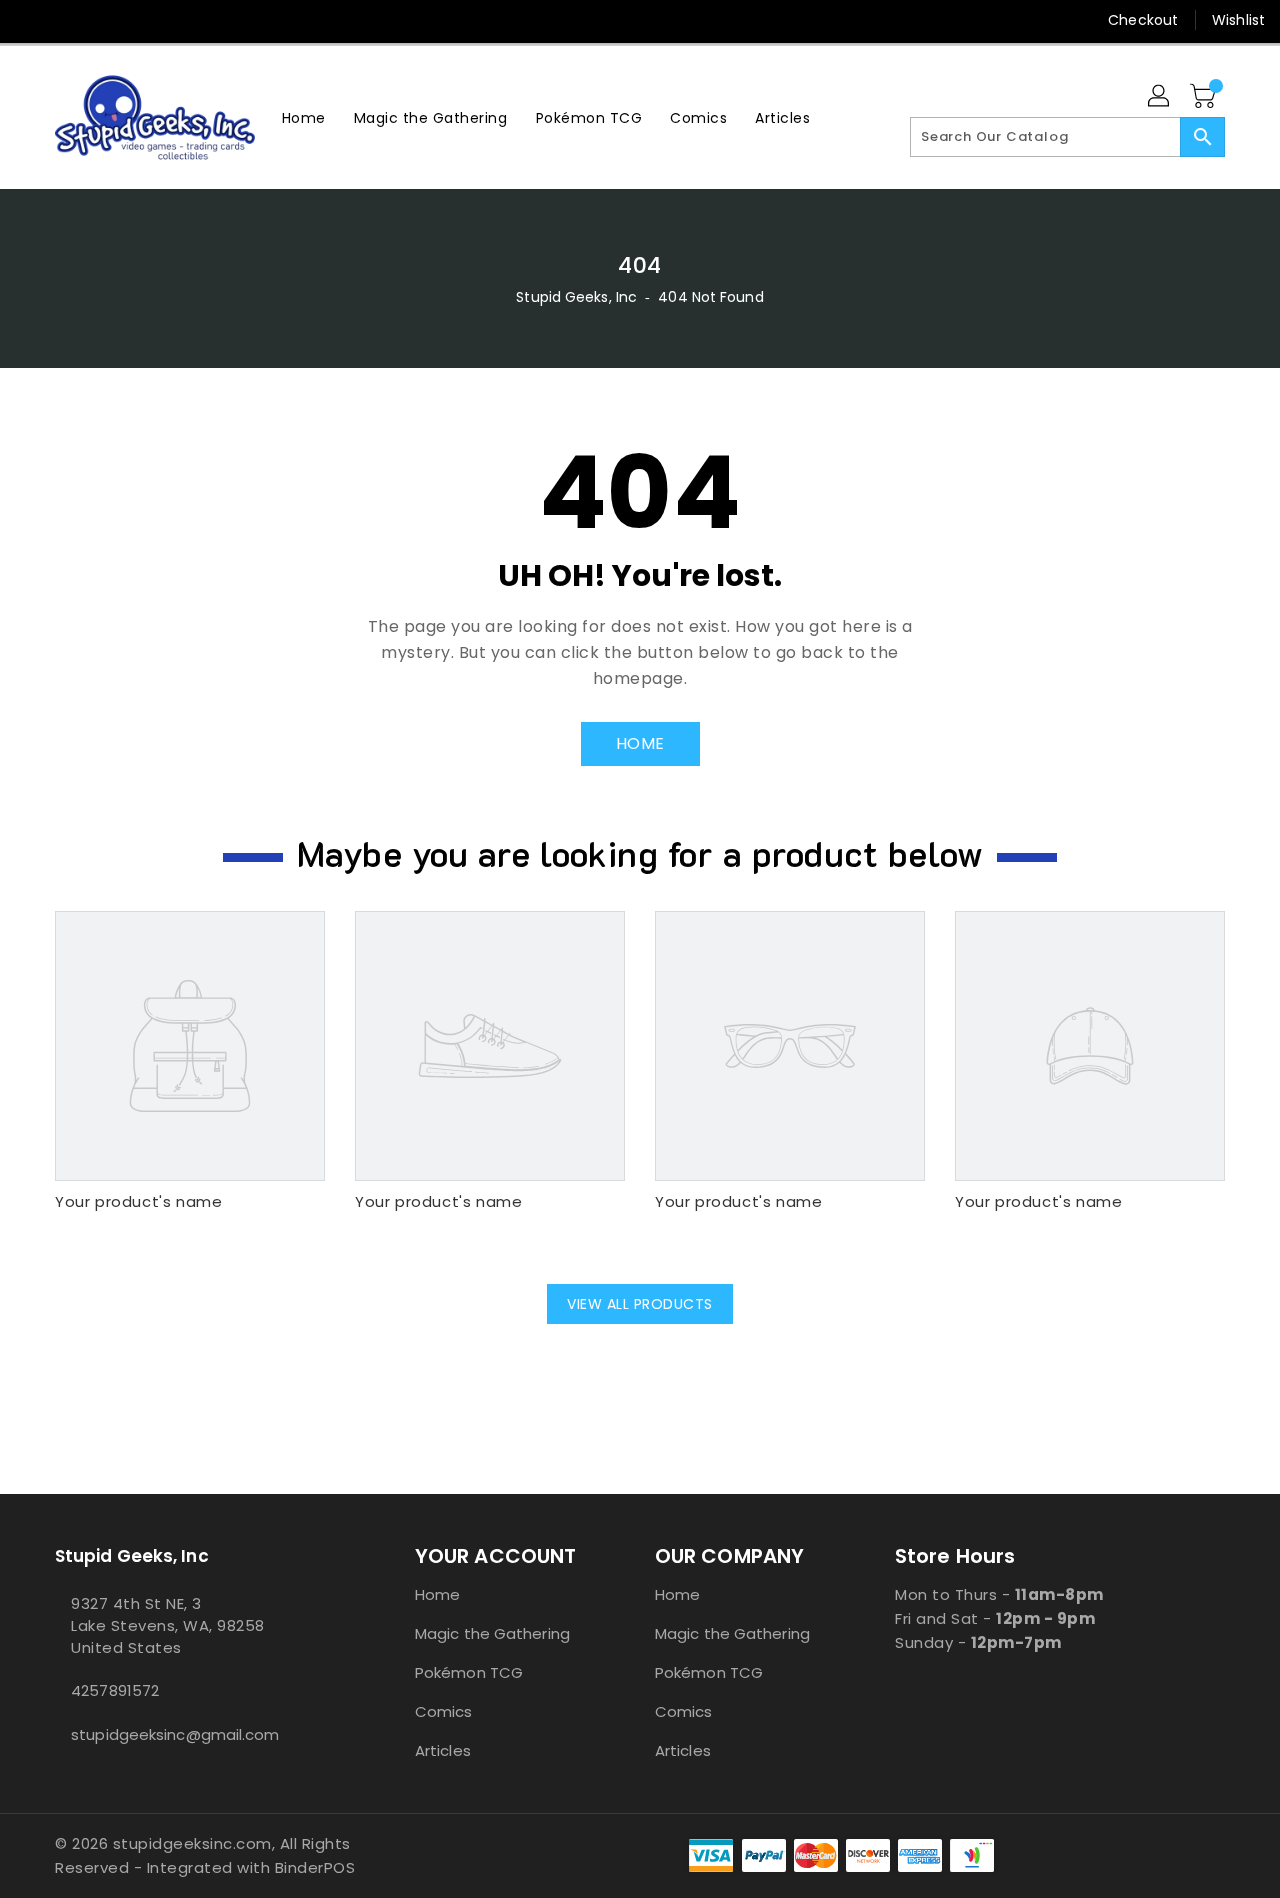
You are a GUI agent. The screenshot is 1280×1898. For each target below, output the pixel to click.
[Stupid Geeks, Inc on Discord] (184, 20)
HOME (640, 743)
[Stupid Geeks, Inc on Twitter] (70, 20)
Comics (444, 1711)
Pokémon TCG (469, 1672)
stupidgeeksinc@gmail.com (175, 1734)
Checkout (1143, 20)
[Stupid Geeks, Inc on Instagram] (108, 20)
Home (437, 1594)
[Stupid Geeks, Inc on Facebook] (32, 20)
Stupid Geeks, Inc (576, 297)
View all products (640, 1304)
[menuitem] (304, 117)
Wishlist (1238, 20)
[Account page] (1160, 97)
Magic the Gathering (492, 1633)
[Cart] (1205, 97)
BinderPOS (315, 1867)
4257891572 (115, 1690)
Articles (443, 1750)
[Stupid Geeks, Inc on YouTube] (146, 20)
